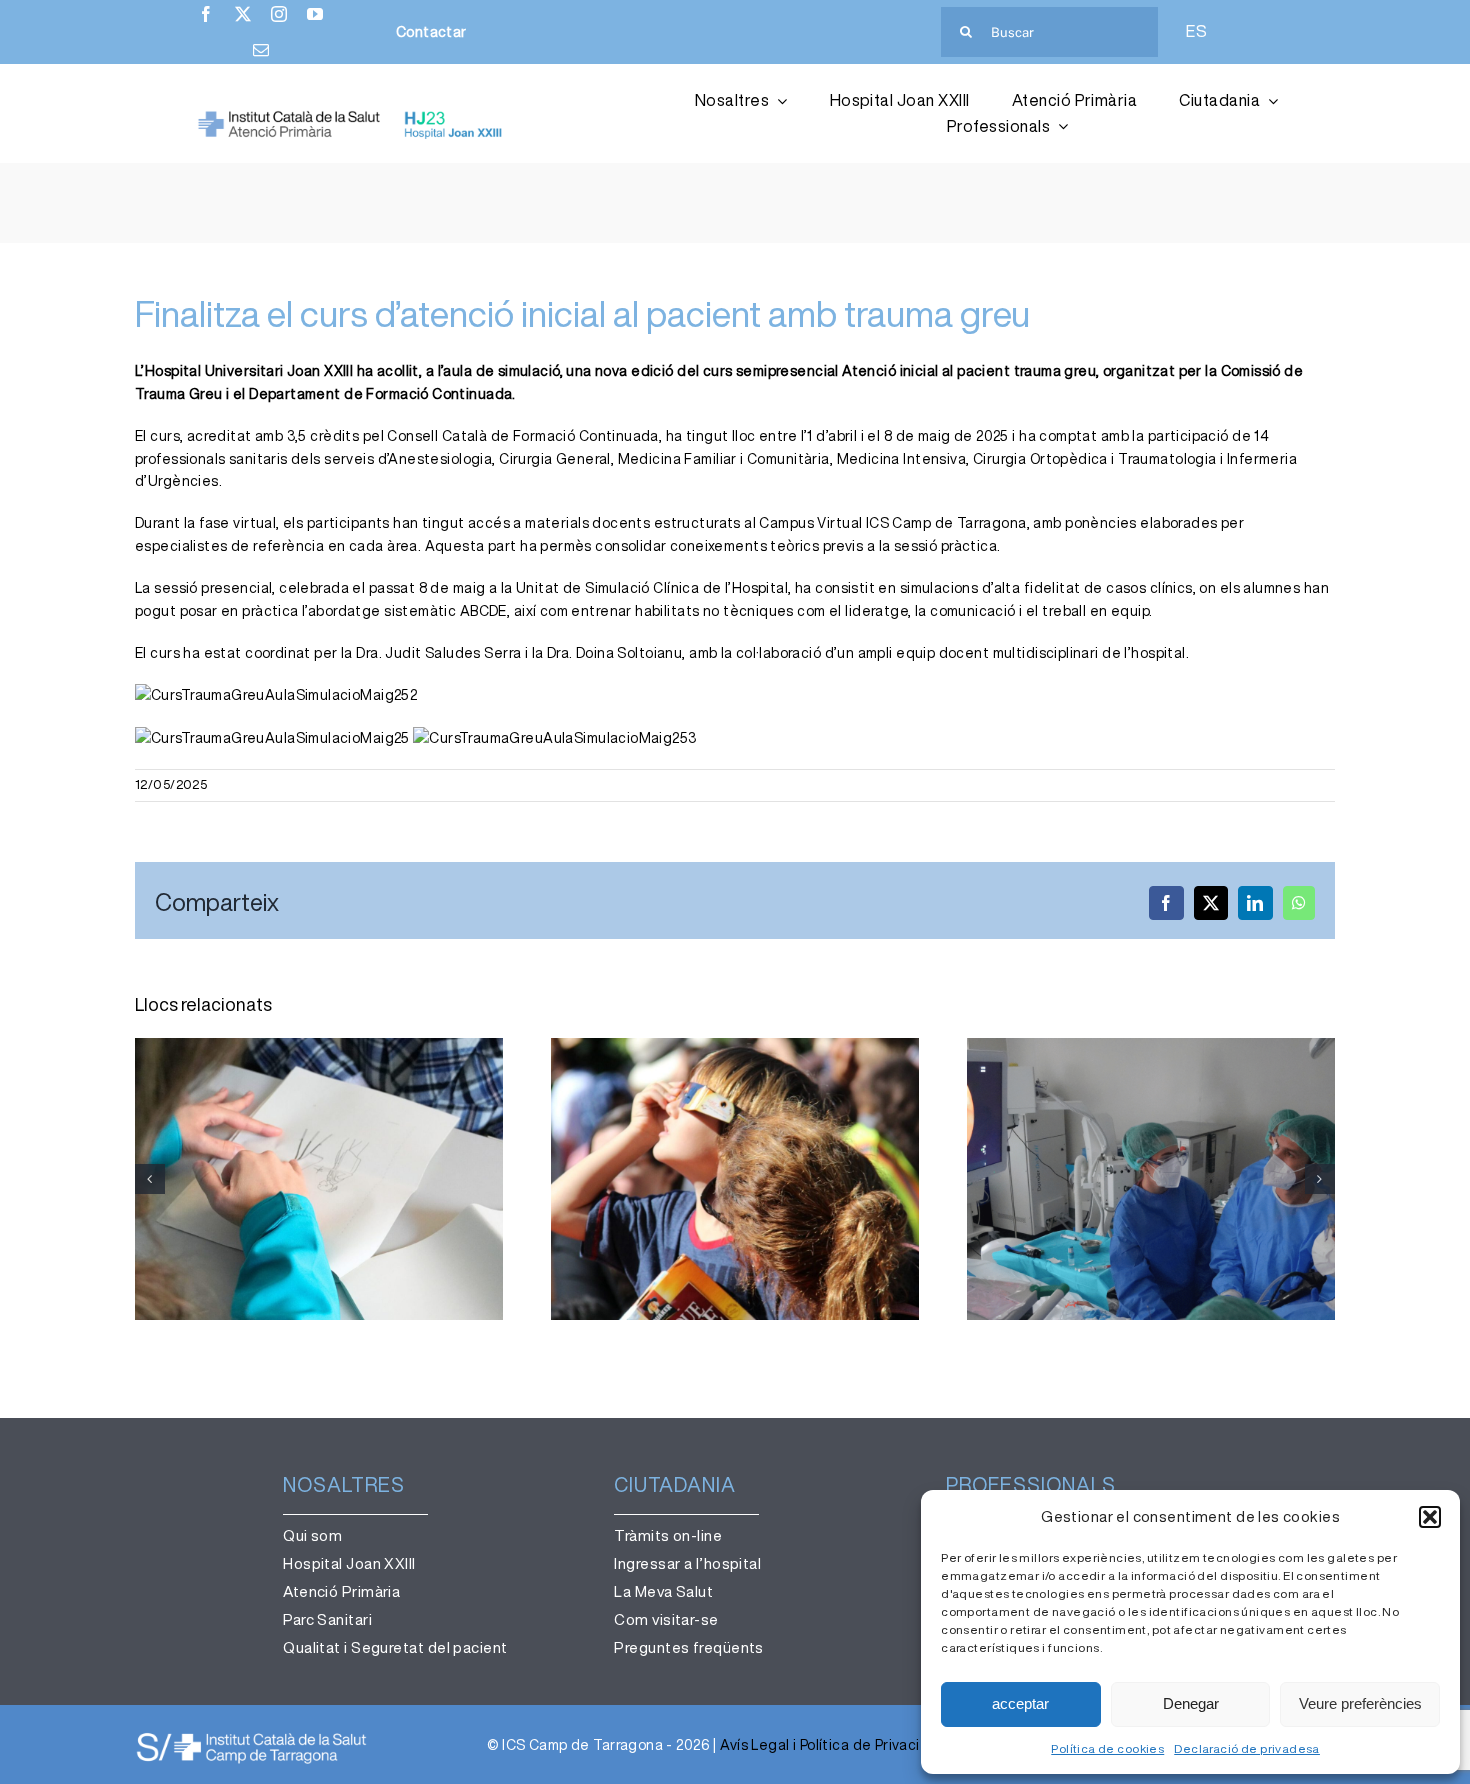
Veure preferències (1360, 1703)
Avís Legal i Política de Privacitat (830, 1745)
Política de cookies (1107, 1748)
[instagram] (279, 14)
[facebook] (206, 14)
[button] (1430, 1517)
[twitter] (243, 14)
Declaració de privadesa (1247, 1748)
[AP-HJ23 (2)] (352, 117)
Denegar (1191, 1703)
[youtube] (315, 14)
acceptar (1020, 1703)
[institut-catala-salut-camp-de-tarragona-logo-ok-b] (251, 1737)
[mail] (261, 50)
